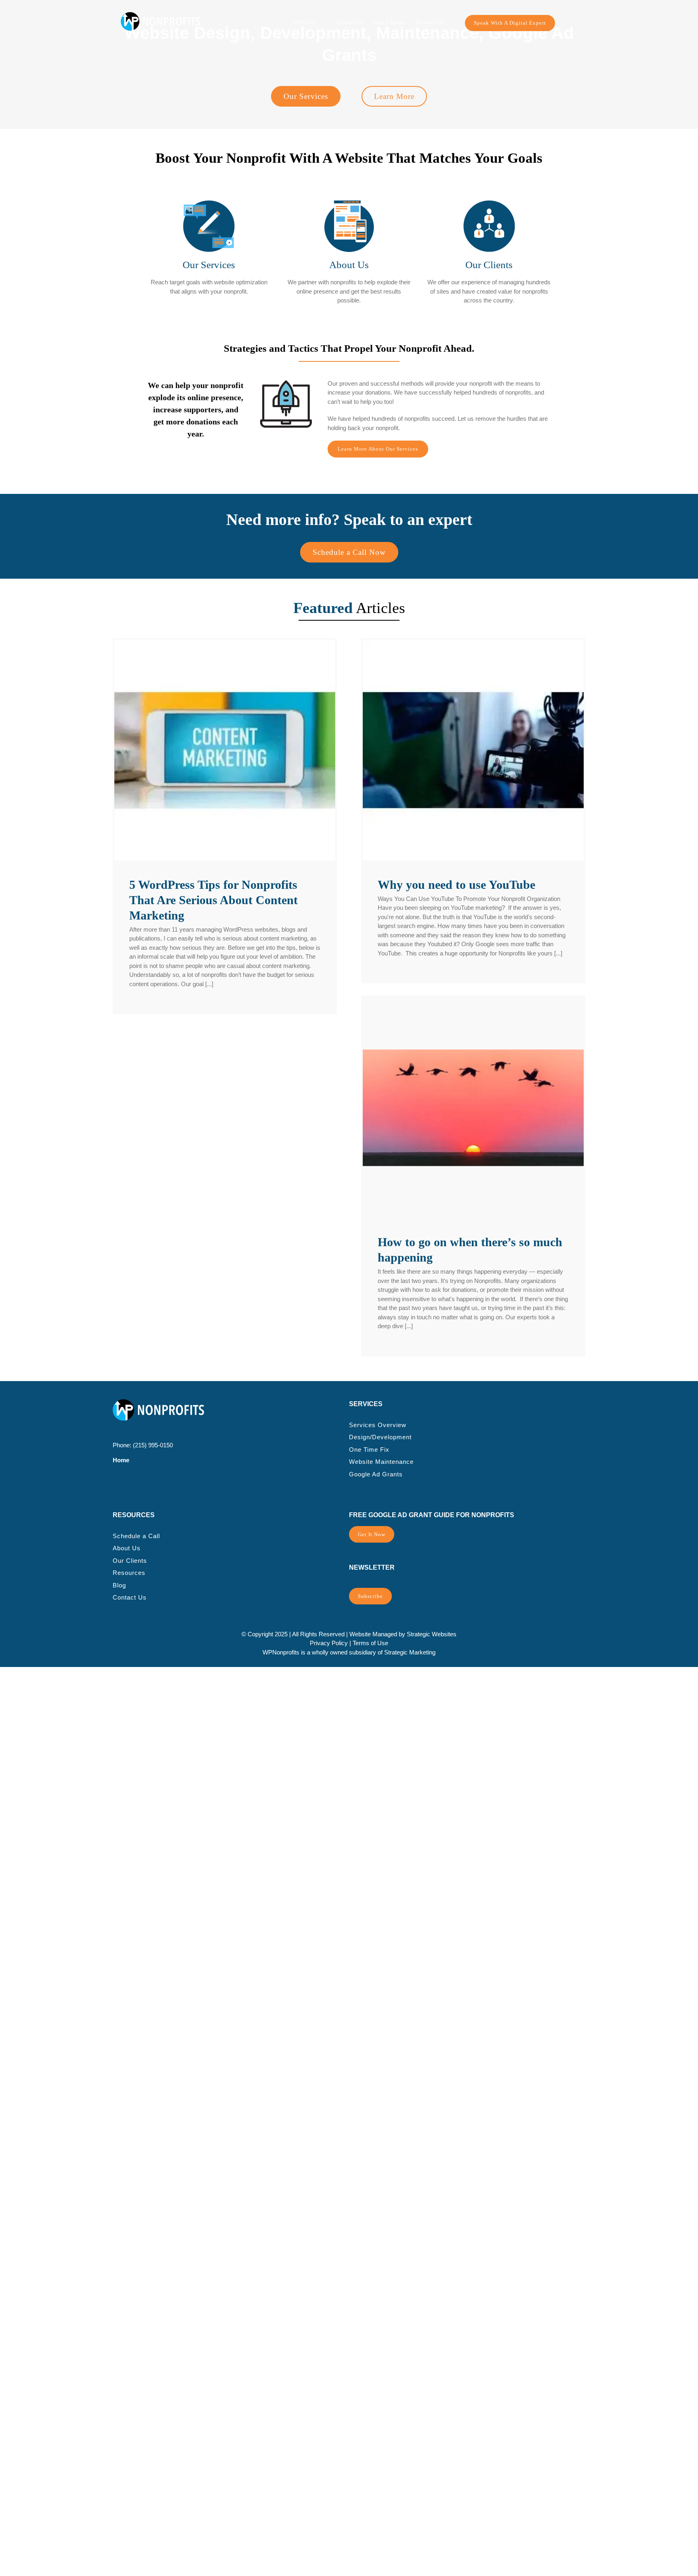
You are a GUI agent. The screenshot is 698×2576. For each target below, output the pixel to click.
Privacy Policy (329, 1643)
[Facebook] (116, 1489)
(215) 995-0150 (153, 1445)
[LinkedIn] (141, 1489)
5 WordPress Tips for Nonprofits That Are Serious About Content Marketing (213, 900)
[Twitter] (128, 1489)
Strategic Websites (432, 1634)
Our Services (209, 265)
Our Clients (489, 265)
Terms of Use (370, 1643)
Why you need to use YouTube (456, 885)
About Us (349, 265)
